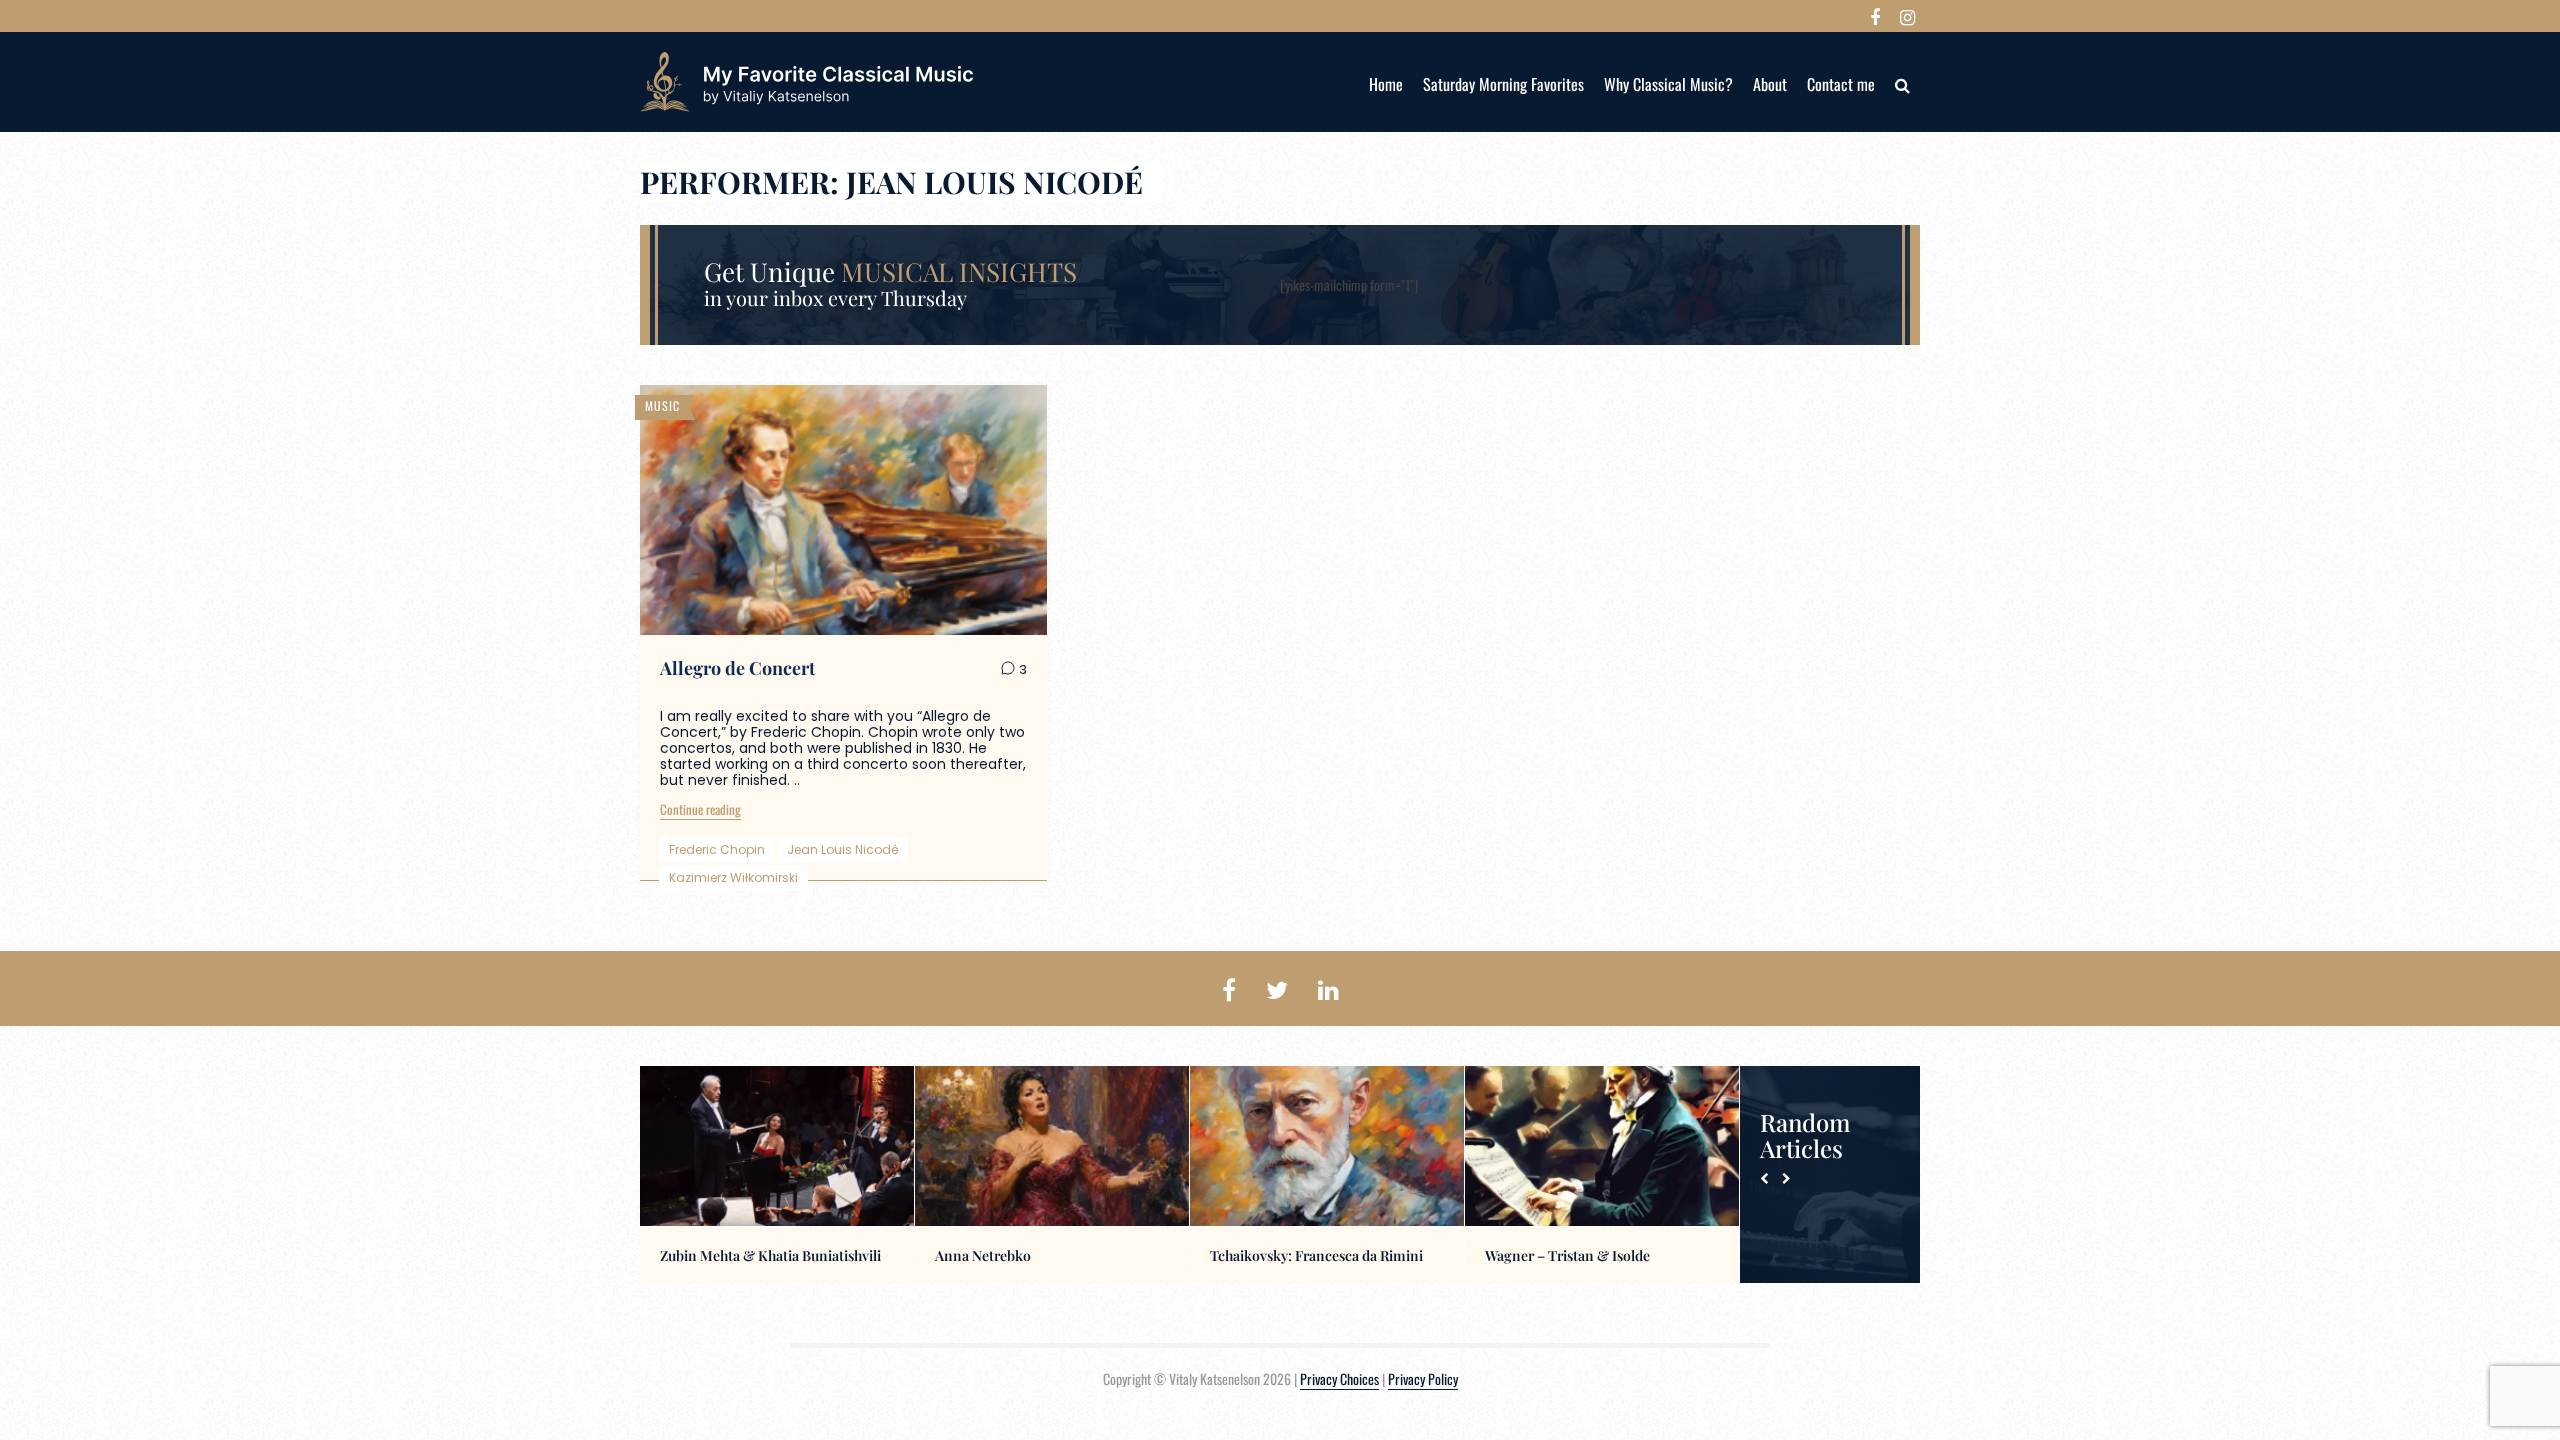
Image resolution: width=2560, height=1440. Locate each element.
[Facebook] (1875, 16)
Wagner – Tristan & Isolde (1567, 1256)
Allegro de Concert (737, 668)
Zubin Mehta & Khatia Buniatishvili (770, 1256)
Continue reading (700, 809)
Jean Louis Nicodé (842, 849)
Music (662, 405)
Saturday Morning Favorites (1503, 84)
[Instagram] (1907, 16)
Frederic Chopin (717, 849)
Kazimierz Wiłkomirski (733, 877)
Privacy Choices (1339, 1378)
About (1770, 84)
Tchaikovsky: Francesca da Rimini (1316, 1256)
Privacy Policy (1423, 1378)
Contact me (1841, 84)
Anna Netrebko (983, 1256)
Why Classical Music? (1668, 84)
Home (1386, 84)
